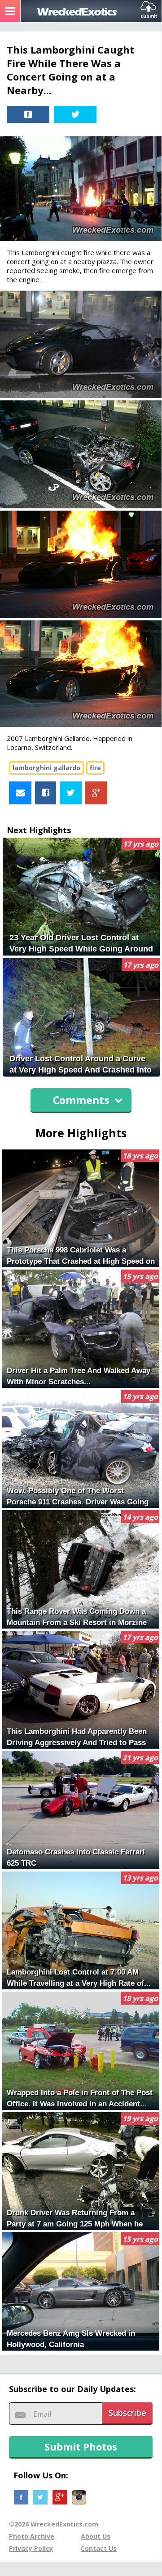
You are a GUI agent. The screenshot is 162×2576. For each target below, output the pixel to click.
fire (95, 768)
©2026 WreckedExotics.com (54, 2524)
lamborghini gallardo (46, 768)
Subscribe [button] (127, 2413)
